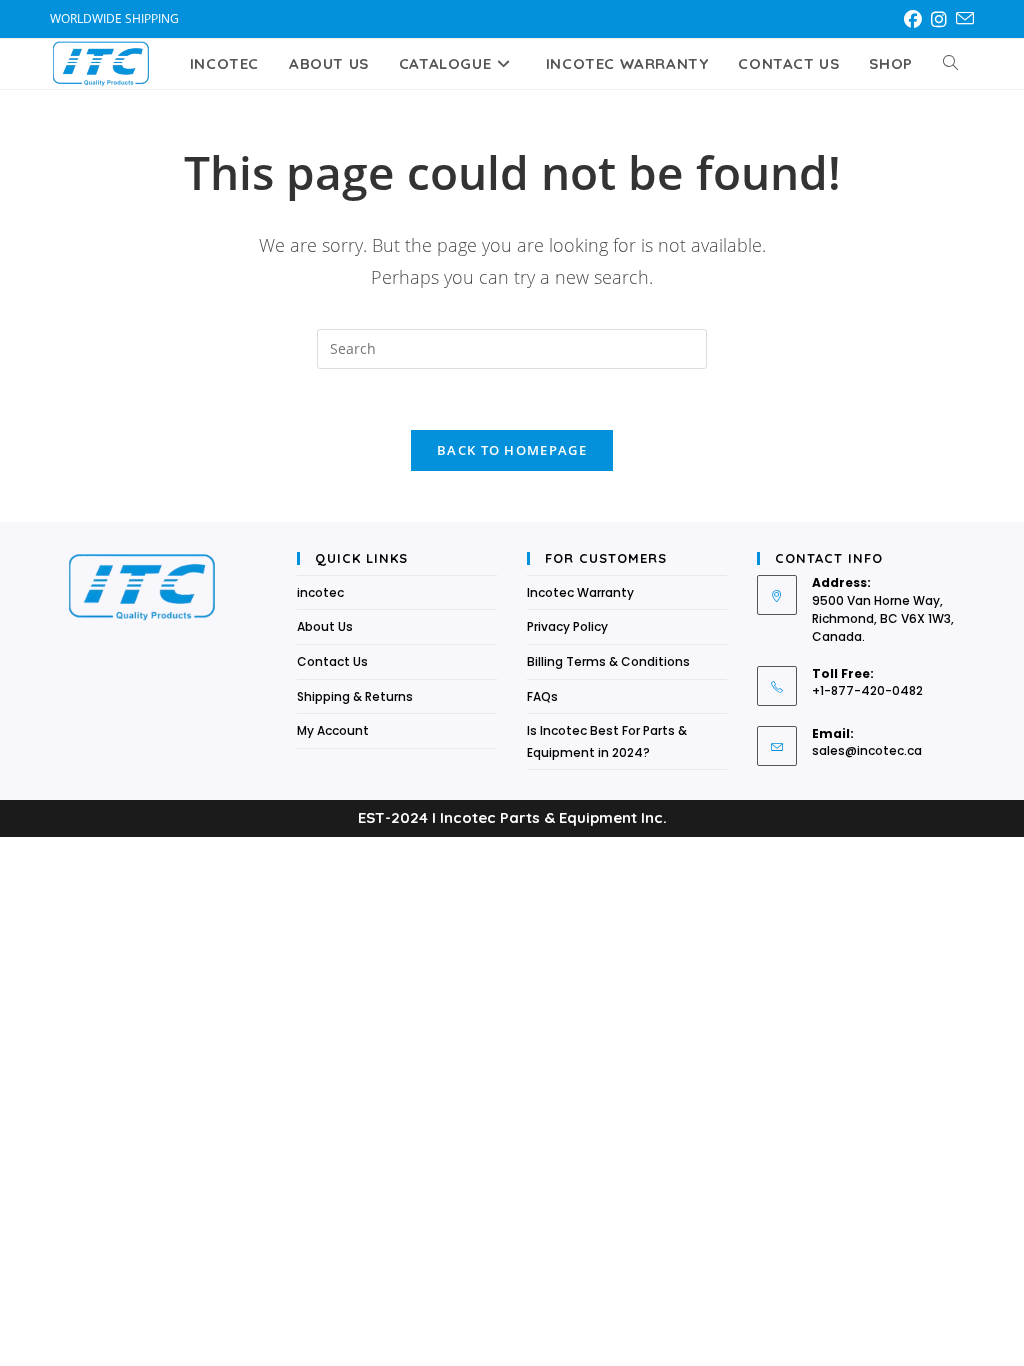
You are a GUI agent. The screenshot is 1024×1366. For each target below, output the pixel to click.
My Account (333, 730)
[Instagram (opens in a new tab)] (942, 19)
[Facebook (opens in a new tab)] (916, 19)
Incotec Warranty (580, 592)
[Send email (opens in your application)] (964, 19)
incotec (320, 592)
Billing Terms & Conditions (608, 661)
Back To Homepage (512, 450)
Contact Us (332, 661)
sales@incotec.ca (867, 750)
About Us (325, 626)
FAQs (542, 696)
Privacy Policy (567, 626)
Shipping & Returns (355, 696)
